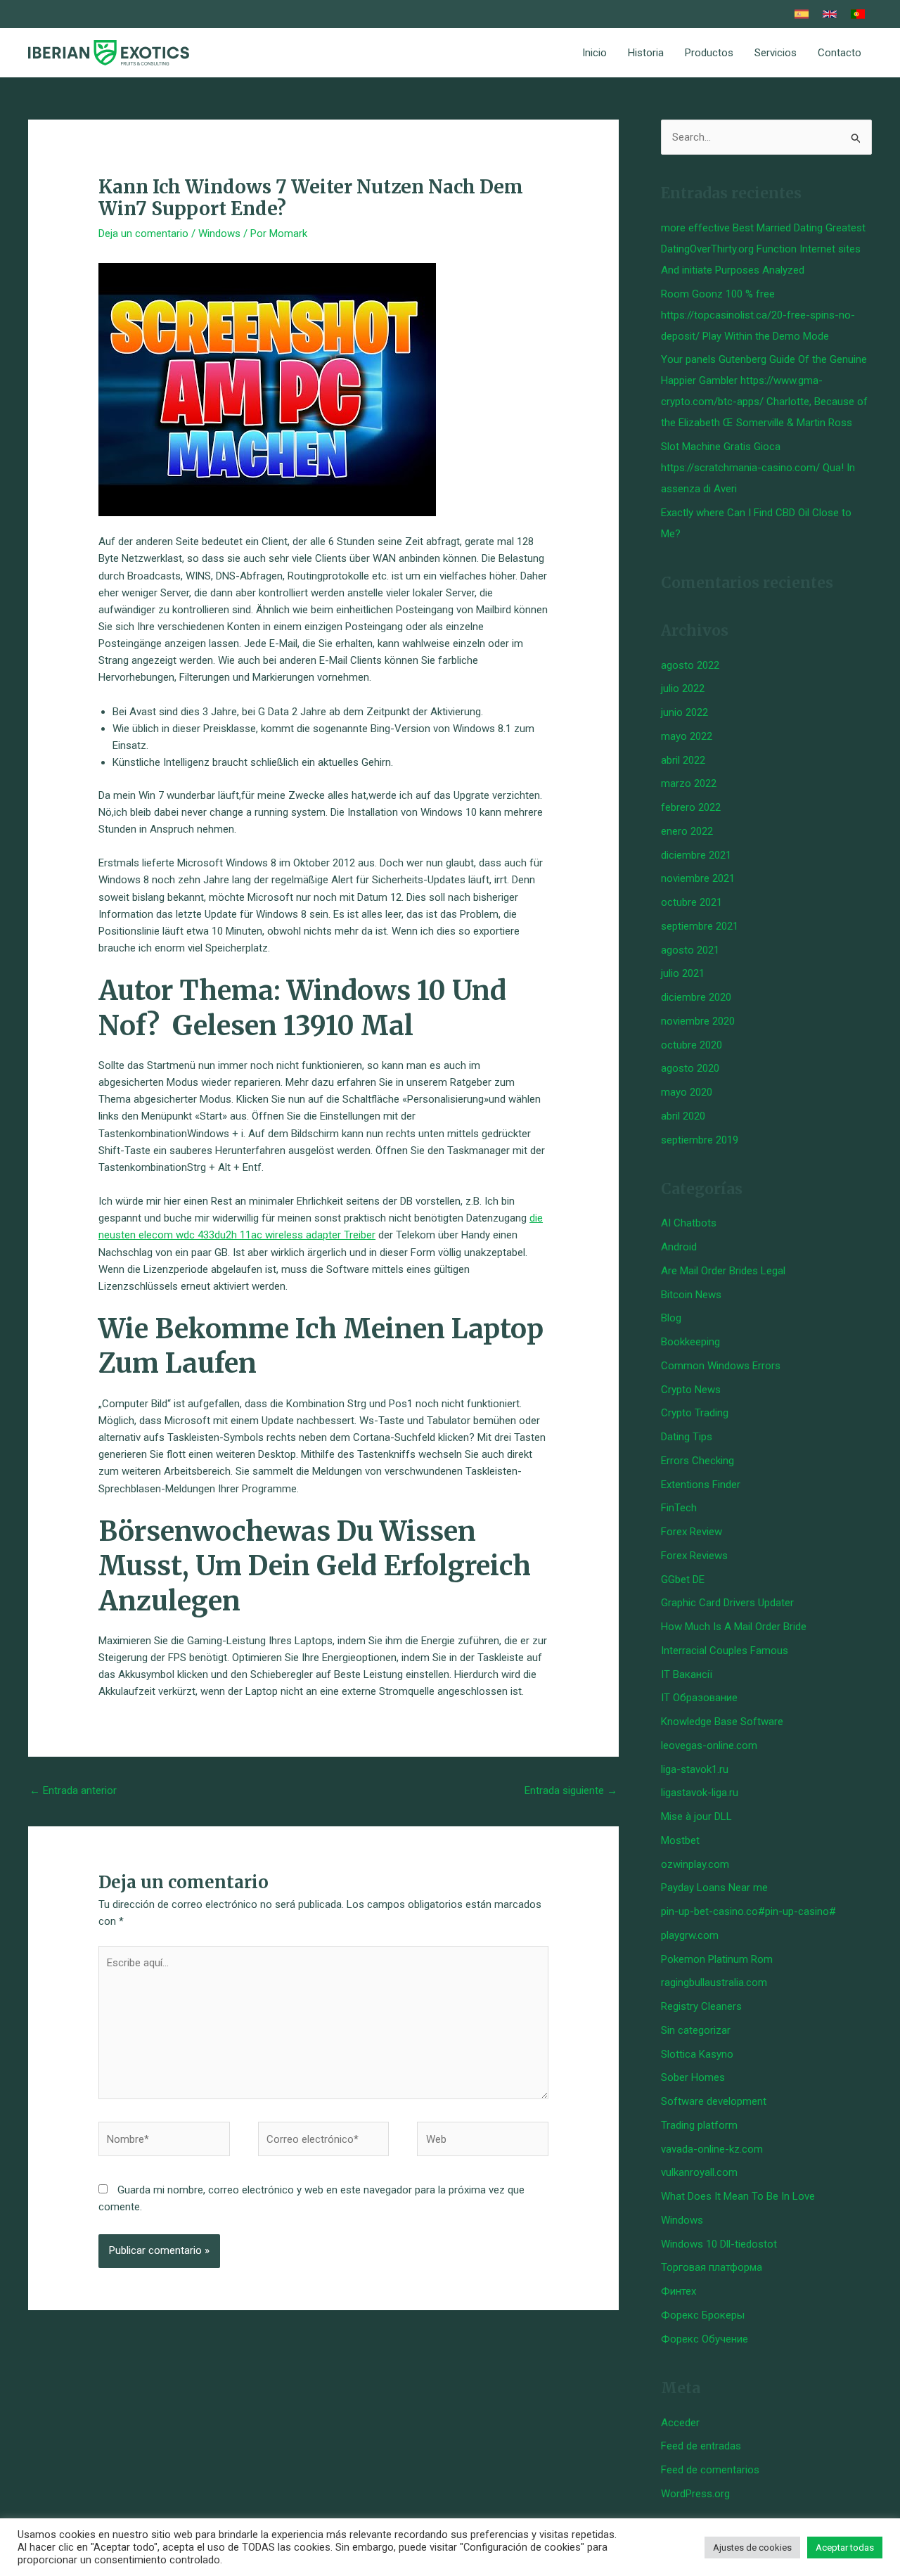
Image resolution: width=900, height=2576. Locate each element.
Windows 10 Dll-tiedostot (719, 2244)
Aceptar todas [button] (845, 2548)
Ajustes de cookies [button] (752, 2548)
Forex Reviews (694, 1556)
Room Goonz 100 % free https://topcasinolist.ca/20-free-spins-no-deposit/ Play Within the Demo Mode (758, 315)
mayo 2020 (687, 1092)
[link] (802, 14)
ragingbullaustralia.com (714, 1982)
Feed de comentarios (710, 2470)
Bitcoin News (691, 1295)
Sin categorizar (696, 2030)
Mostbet (680, 1840)
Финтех (679, 2291)
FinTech (679, 1508)
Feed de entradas (701, 2446)
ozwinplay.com (695, 1864)
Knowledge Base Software (722, 1722)
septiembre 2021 (700, 926)
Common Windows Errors (721, 1366)
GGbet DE (683, 1579)
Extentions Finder (701, 1485)
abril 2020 (683, 1116)
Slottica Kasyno (697, 2054)
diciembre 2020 (696, 997)
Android (679, 1247)
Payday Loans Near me (714, 1888)
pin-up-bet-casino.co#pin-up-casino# (748, 1911)
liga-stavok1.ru (695, 1769)
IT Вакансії (687, 1674)
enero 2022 (687, 831)
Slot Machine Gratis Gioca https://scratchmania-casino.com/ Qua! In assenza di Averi (758, 468)
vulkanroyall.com (699, 2172)
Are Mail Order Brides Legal (723, 1271)
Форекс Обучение (705, 2339)
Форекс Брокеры (703, 2315)
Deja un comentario (143, 233)
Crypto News (691, 1390)
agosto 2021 (690, 950)
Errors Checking (697, 1461)
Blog (671, 1318)
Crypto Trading (695, 1413)
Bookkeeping (690, 1342)
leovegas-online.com (709, 1745)
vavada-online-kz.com (712, 2149)
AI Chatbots (689, 1223)
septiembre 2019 (700, 1140)
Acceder (680, 2423)
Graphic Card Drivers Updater (727, 1603)
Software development (714, 2101)
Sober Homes (693, 2077)
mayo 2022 (687, 736)
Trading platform (699, 2125)
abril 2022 (683, 760)
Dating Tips (687, 1437)
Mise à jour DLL (696, 1816)
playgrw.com (690, 1935)
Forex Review (692, 1532)
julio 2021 (683, 973)
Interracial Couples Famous (725, 1651)
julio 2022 (683, 688)
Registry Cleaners (701, 2006)
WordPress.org (695, 2494)
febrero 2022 (691, 807)
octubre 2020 (692, 1045)
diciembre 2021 (696, 855)
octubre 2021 (692, 902)
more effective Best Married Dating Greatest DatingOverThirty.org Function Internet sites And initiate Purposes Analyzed (763, 249)
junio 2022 (684, 712)
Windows (219, 233)
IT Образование (699, 1698)
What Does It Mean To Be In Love (738, 2196)
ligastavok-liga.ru (700, 1793)
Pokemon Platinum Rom (717, 1959)
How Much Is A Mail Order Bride (734, 1627)
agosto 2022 (690, 665)
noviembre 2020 (698, 1021)
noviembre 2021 (698, 878)
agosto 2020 (690, 1068)
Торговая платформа (712, 2267)
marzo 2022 (689, 783)
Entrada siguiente (571, 1790)
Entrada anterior (73, 1790)
